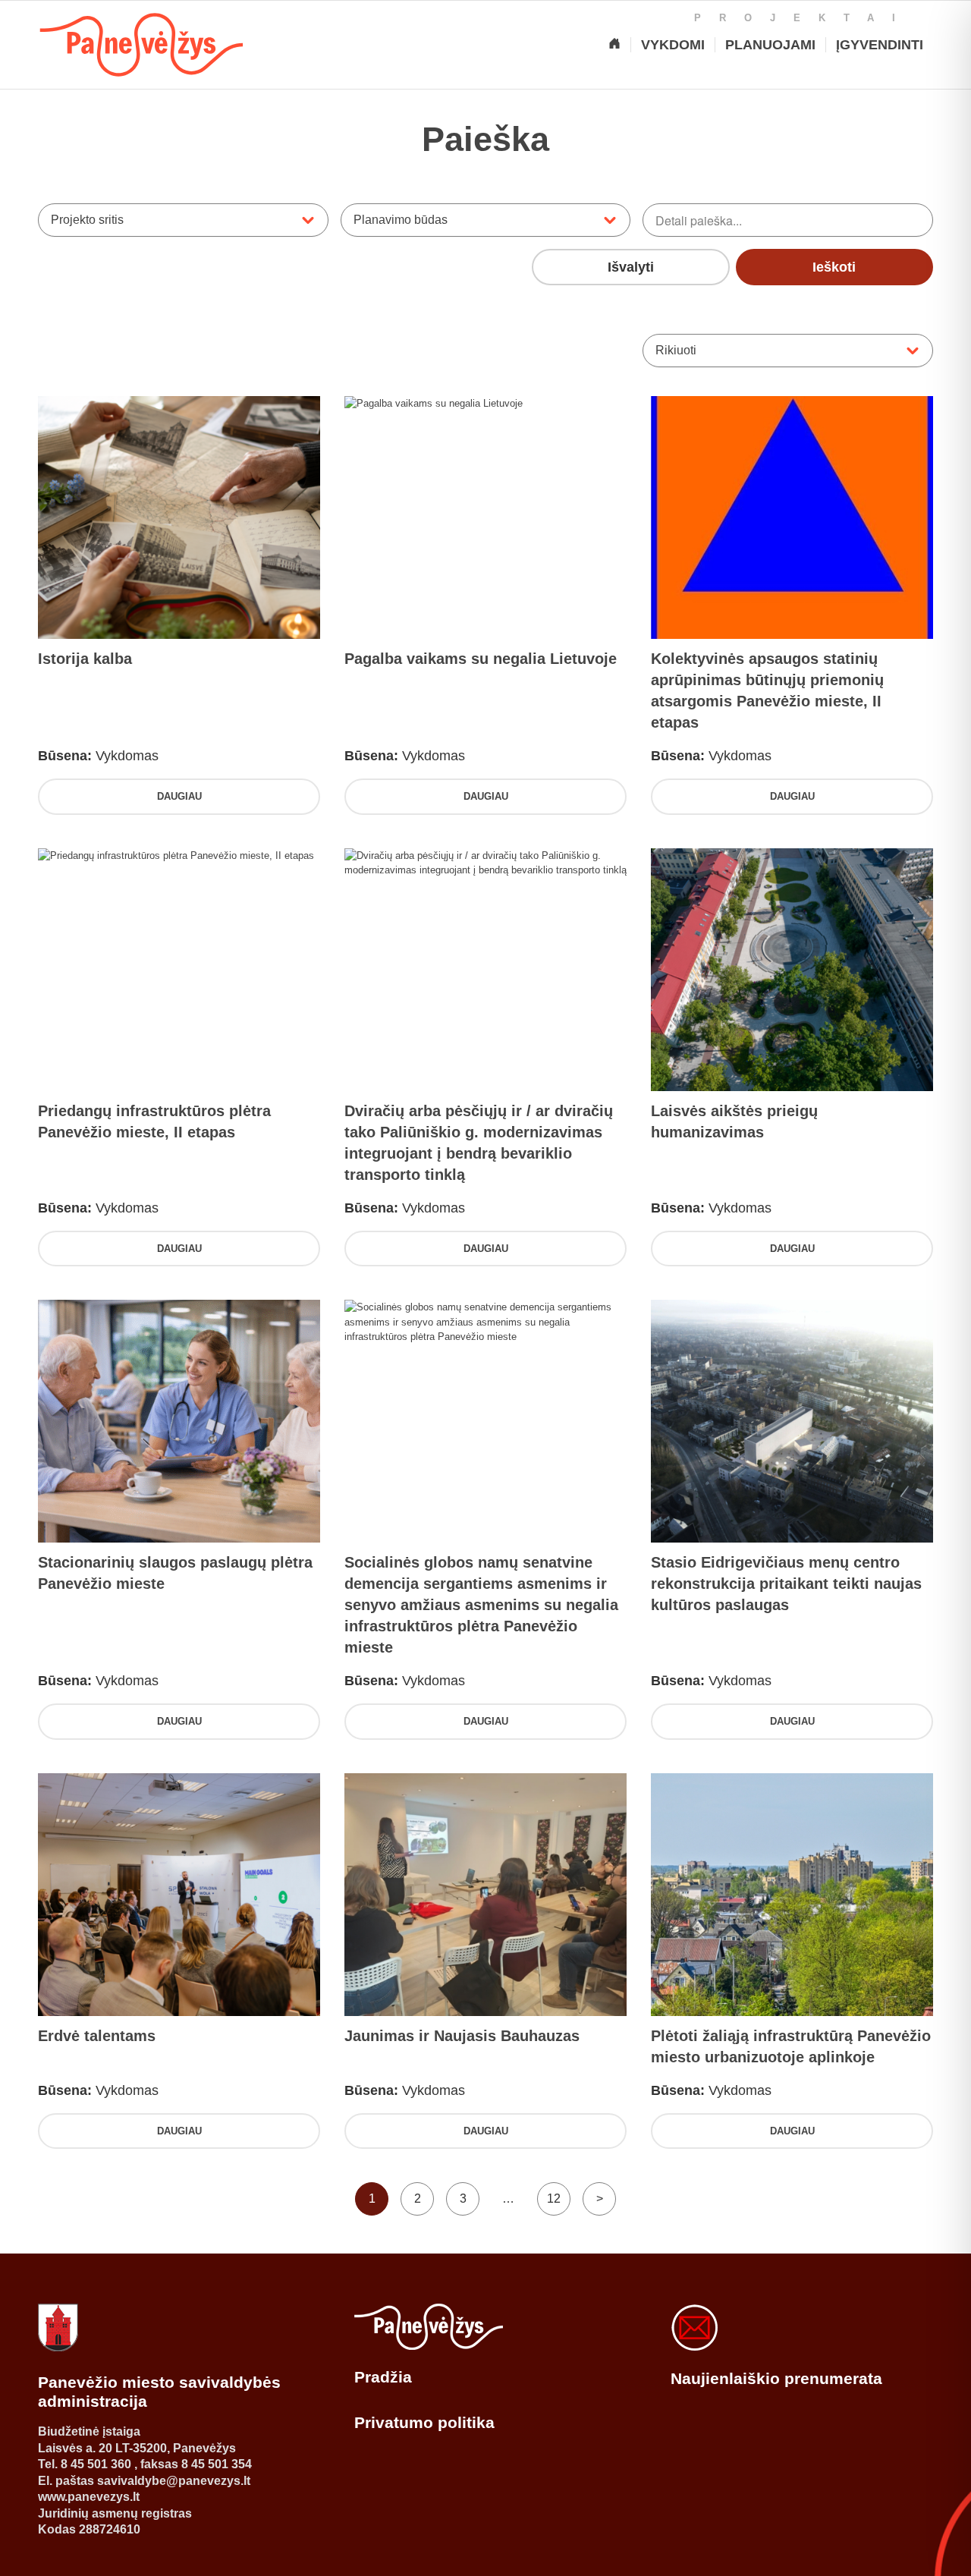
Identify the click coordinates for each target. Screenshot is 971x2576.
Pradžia (383, 2377)
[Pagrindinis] (614, 45)
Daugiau (179, 796)
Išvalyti (631, 267)
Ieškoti (834, 267)
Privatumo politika (424, 2422)
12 (554, 2199)
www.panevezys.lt (89, 2497)
